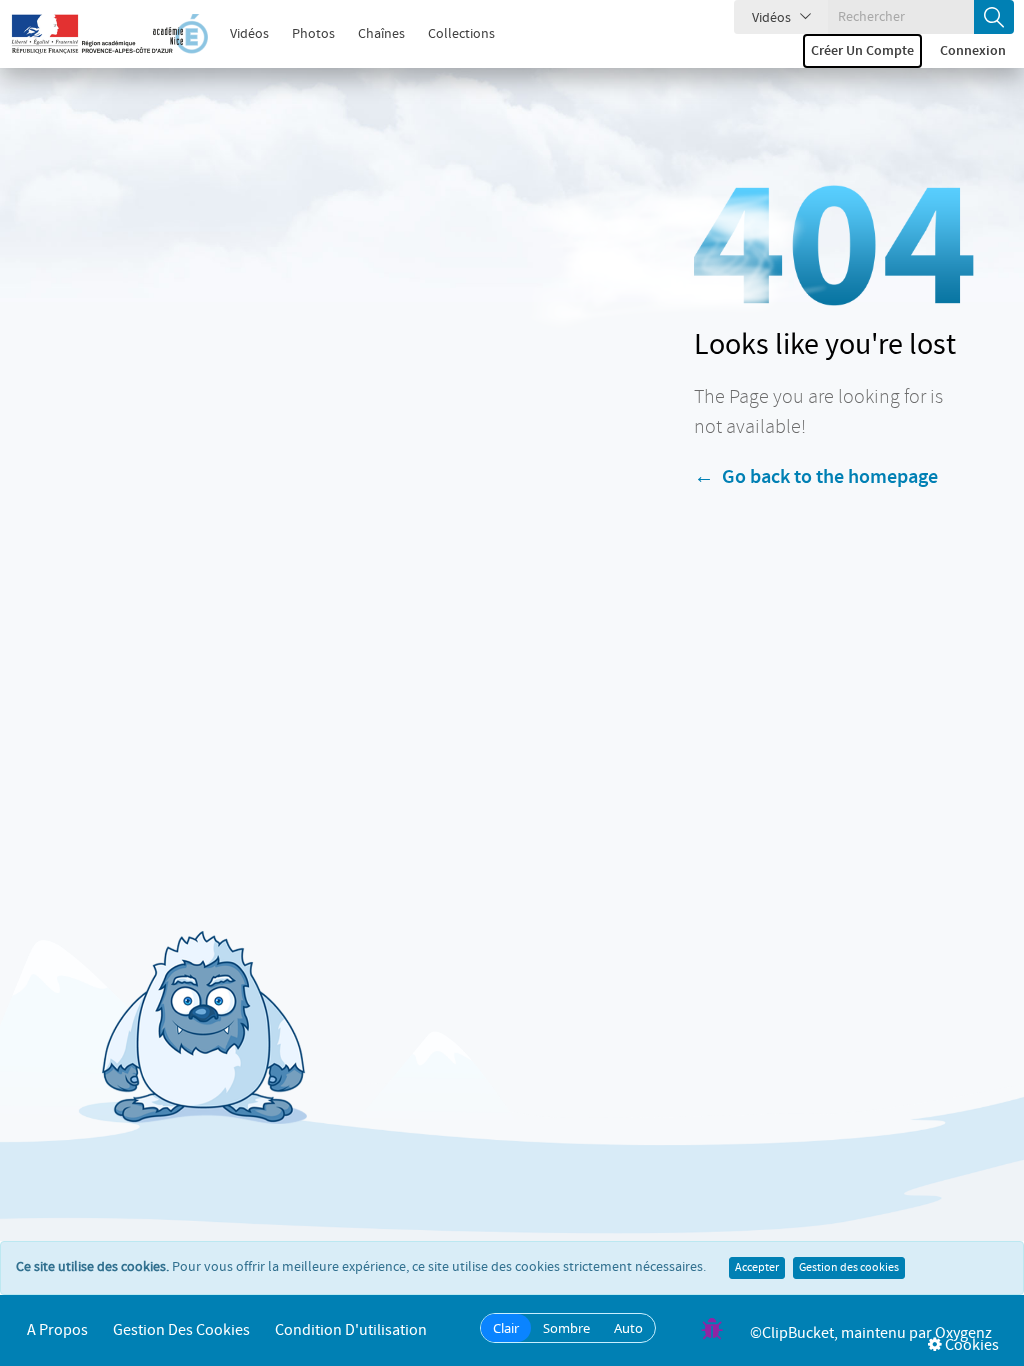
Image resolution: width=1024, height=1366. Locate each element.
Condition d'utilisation (351, 1330)
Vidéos (249, 34)
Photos (313, 34)
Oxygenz (963, 1333)
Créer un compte (862, 51)
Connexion (973, 51)
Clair (506, 1328)
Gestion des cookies (849, 1268)
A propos (57, 1330)
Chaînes (381, 34)
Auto (628, 1328)
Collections (461, 34)
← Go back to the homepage (816, 477)
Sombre (566, 1328)
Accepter (757, 1268)
